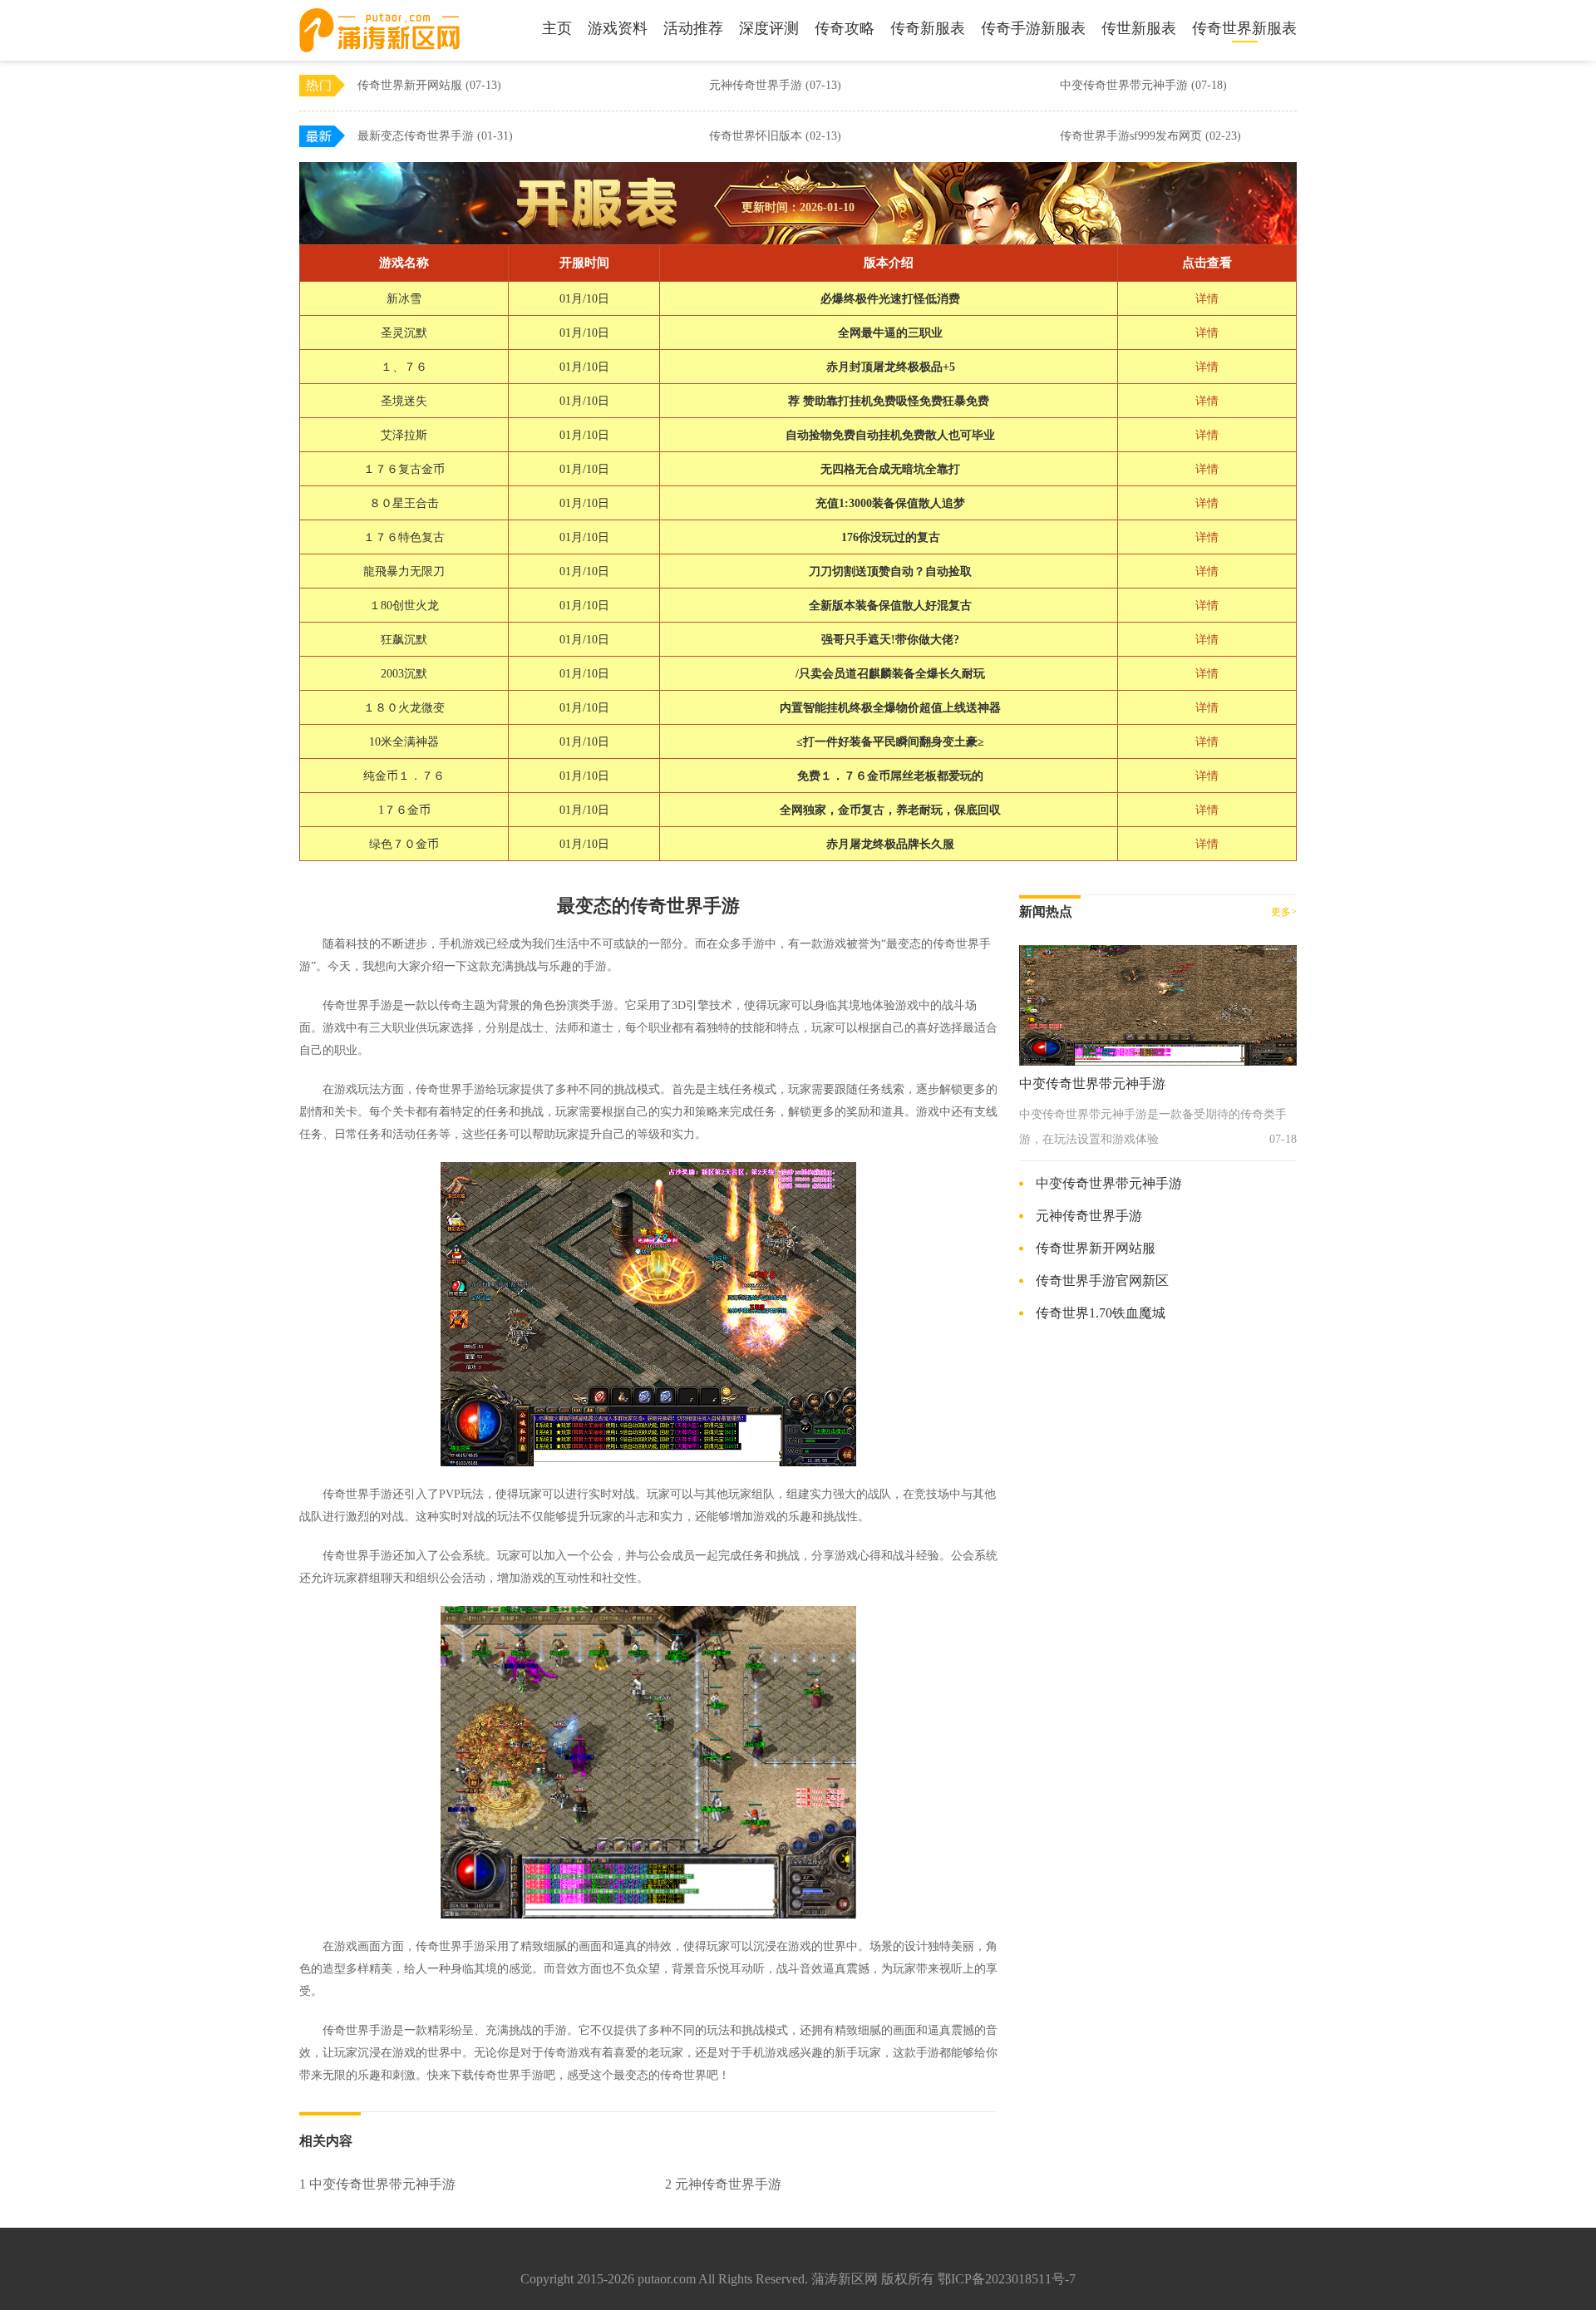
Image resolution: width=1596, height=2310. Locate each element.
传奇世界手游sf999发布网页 (1150, 136)
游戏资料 (618, 28)
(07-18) (1209, 85)
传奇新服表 (928, 28)
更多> (1284, 912)
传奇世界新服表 (1244, 28)
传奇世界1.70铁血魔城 (1101, 1313)
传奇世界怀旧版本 (775, 136)
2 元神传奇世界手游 (723, 2184)
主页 (557, 28)
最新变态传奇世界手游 (435, 136)
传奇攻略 (845, 28)
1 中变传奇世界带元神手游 (377, 2184)
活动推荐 (693, 28)
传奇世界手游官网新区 (1102, 1281)
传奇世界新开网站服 (429, 85)
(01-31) (495, 136)
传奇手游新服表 (1033, 28)
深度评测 (769, 28)
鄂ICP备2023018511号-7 (1007, 2279)
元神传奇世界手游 (775, 85)
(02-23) (1223, 136)
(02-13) (823, 136)
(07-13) (483, 85)
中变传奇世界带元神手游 (1143, 85)
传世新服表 (1139, 28)
